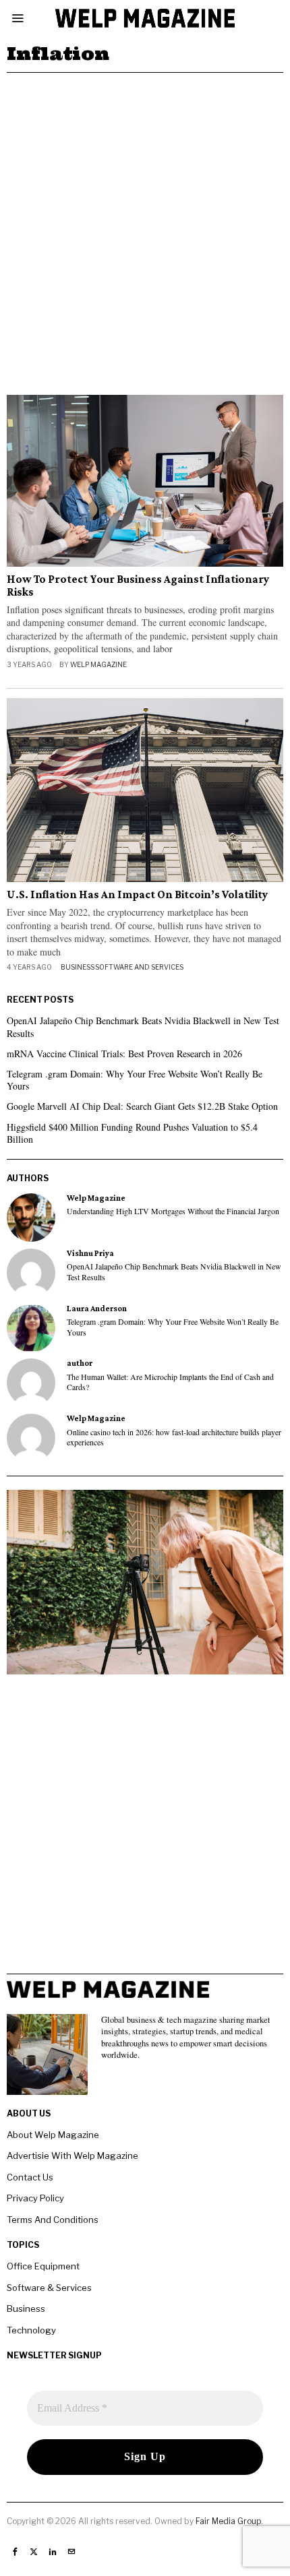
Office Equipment (43, 2266)
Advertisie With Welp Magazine (72, 2156)
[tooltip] (31, 1218)
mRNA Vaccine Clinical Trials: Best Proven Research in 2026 (124, 1054)
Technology (31, 2330)
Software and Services (139, 967)
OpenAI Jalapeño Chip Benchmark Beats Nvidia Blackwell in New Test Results (143, 1027)
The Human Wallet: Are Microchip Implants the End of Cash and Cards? (170, 1382)
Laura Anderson (97, 1309)
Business (78, 967)
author (80, 1363)
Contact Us (30, 2177)
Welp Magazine (98, 664)
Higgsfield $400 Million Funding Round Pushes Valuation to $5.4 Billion (132, 1133)
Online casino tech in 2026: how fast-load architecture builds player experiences (174, 1437)
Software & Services (49, 2288)
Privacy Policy (35, 2198)
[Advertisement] (145, 224)
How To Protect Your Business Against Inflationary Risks (138, 586)
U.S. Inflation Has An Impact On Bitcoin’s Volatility (137, 895)
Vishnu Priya (90, 1253)
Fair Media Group (228, 2521)
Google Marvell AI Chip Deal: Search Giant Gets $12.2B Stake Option (142, 1106)
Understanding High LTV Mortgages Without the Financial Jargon (173, 1211)
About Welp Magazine (53, 2135)
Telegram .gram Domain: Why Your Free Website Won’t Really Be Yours (135, 1080)
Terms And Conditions (53, 2220)
